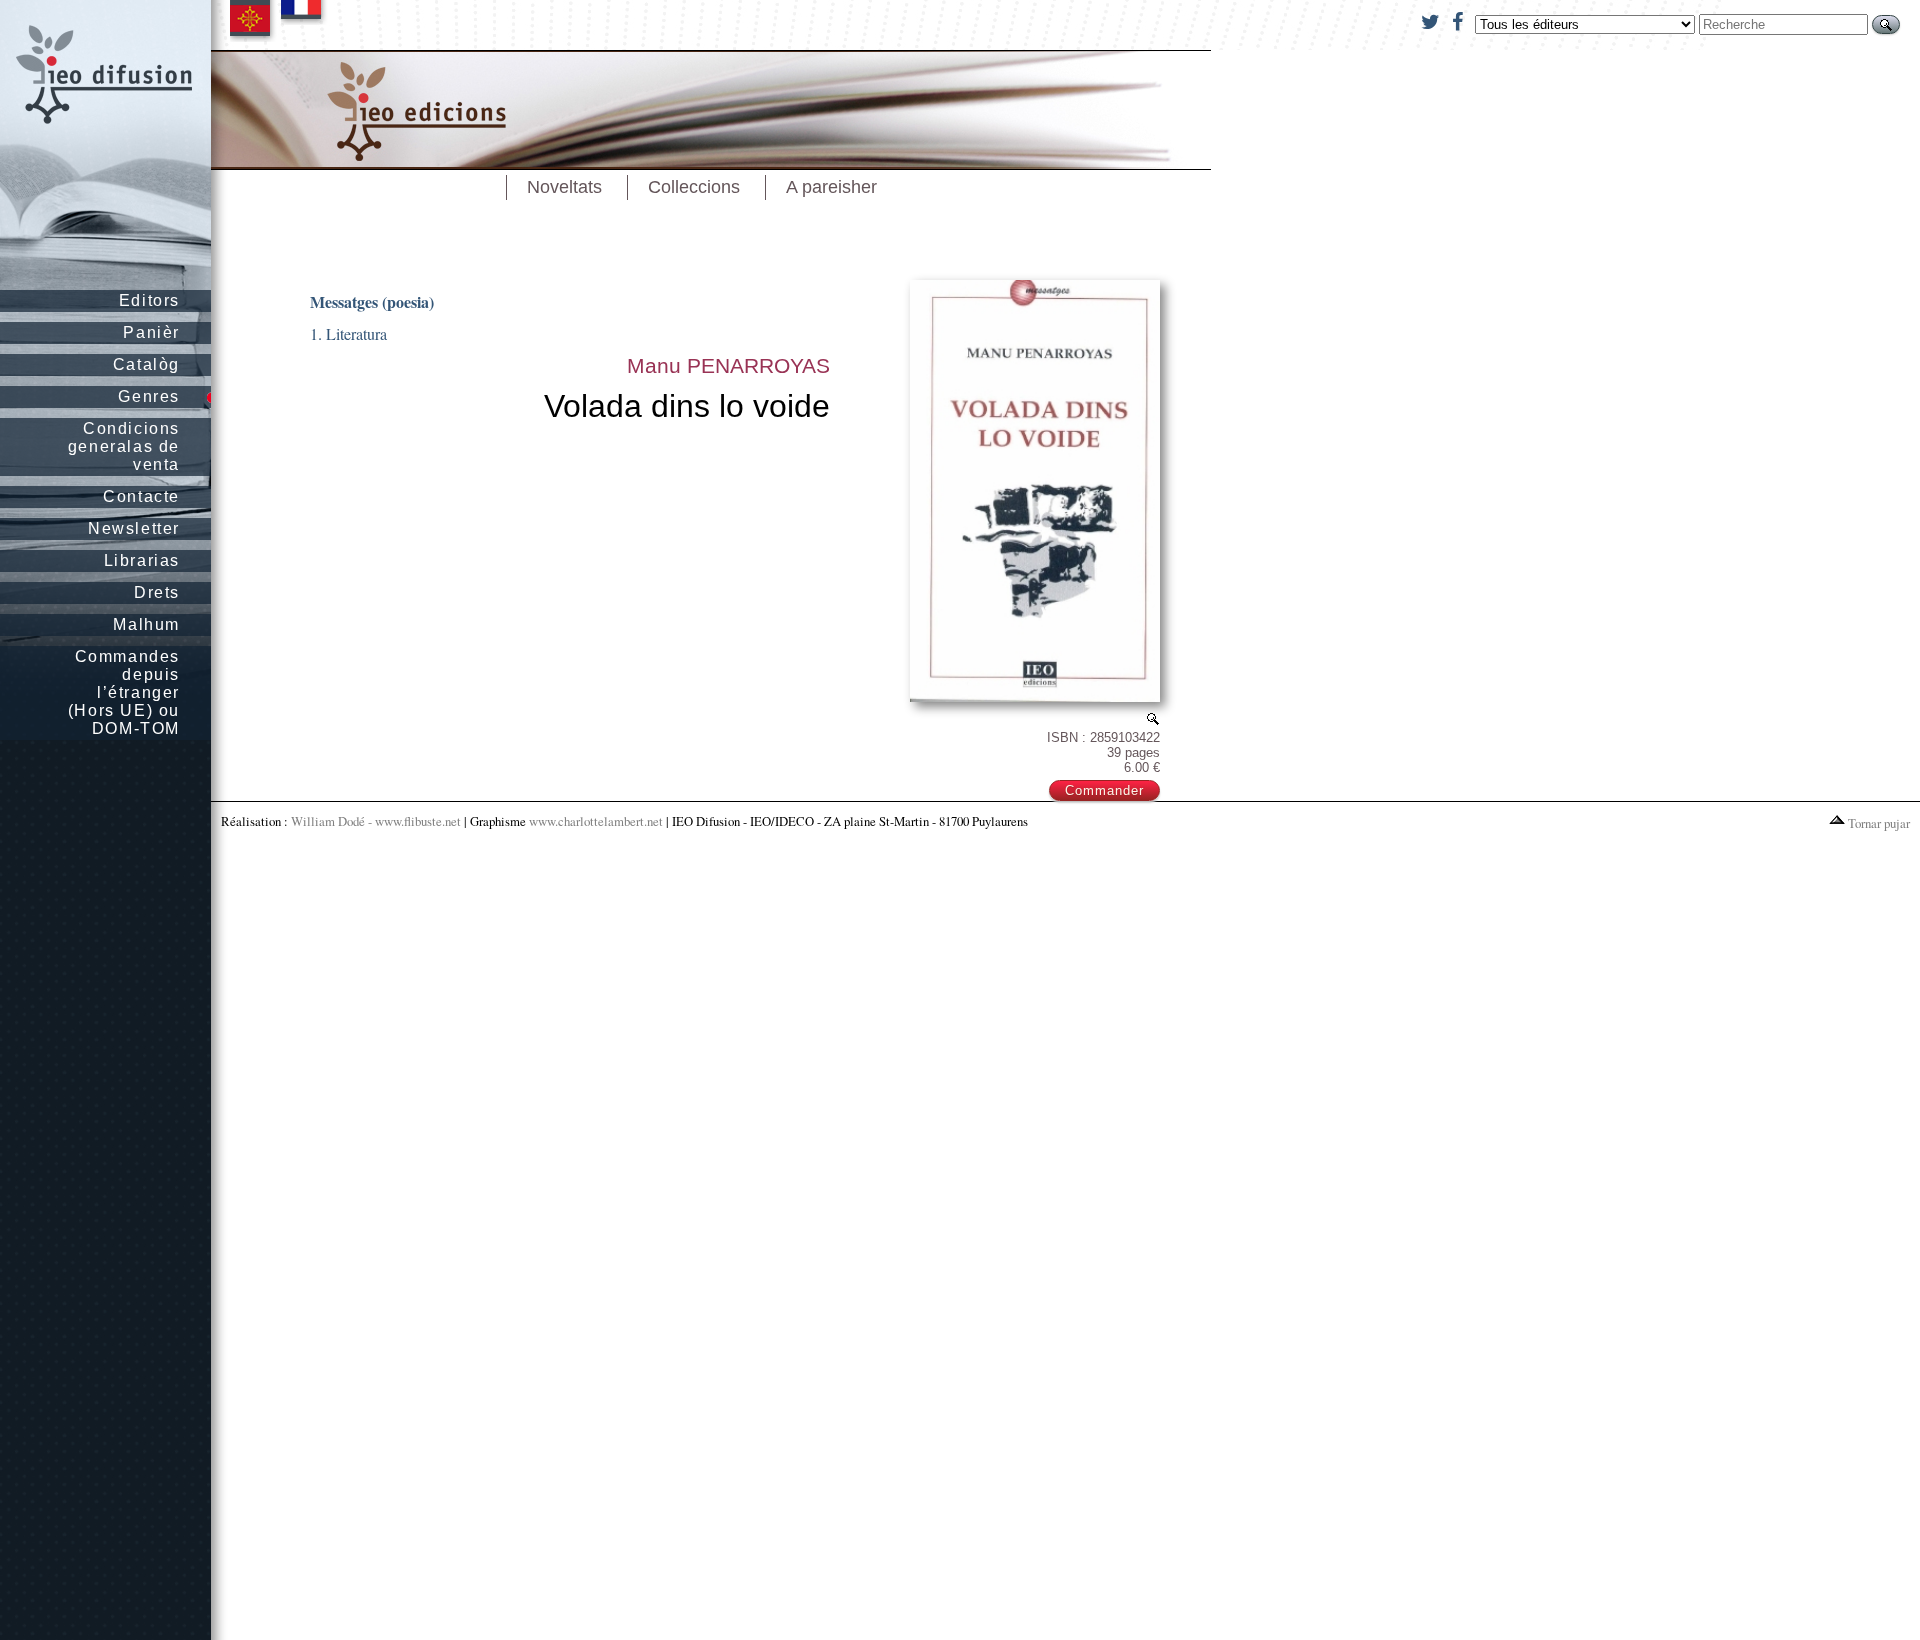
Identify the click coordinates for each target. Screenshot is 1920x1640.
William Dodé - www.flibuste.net (376, 821)
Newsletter (134, 528)
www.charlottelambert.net (596, 821)
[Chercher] (1886, 24)
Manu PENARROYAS (728, 365)
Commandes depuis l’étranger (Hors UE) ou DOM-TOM (124, 692)
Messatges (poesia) (372, 301)
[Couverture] (1153, 718)
